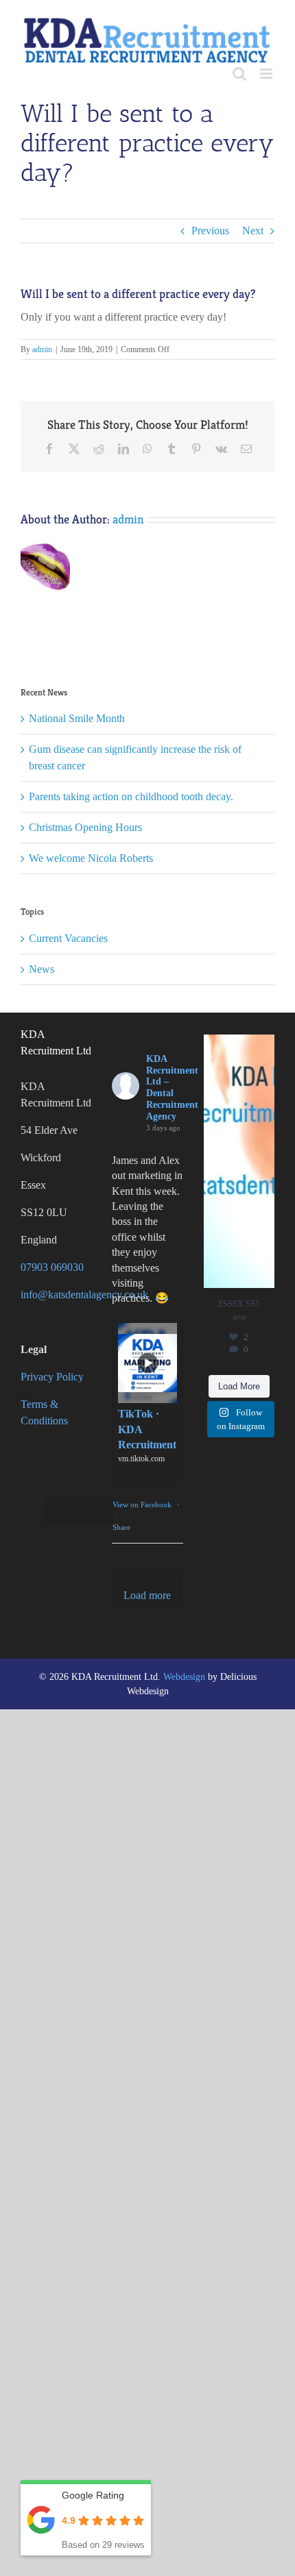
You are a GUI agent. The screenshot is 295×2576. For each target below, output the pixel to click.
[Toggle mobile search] (239, 74)
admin (42, 349)
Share (121, 1527)
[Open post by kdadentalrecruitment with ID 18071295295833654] (239, 1161)
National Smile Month (77, 718)
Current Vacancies (68, 938)
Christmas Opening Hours (85, 827)
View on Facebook (143, 1504)
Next (253, 231)
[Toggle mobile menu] (267, 74)
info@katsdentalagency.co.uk (84, 1295)
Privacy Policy (52, 1377)
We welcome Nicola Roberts (91, 858)
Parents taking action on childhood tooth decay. (131, 796)
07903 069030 (52, 1267)
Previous (210, 231)
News (42, 969)
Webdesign (184, 1677)
